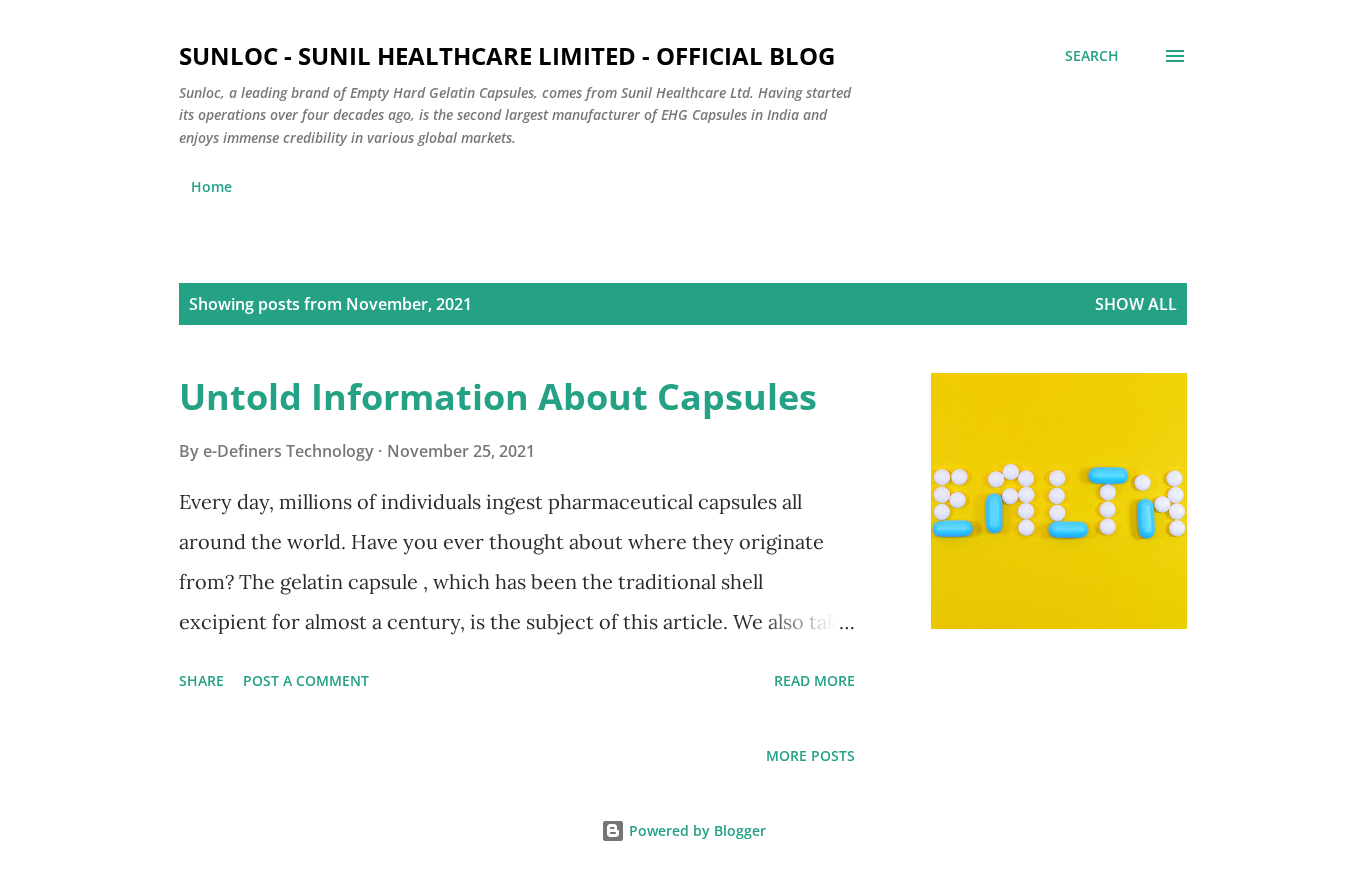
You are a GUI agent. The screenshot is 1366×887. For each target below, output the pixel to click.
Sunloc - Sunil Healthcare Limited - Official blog (507, 55)
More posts (810, 755)
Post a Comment (306, 680)
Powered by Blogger (695, 830)
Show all (1136, 304)
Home (211, 186)
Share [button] (201, 680)
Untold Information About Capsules (498, 396)
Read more (814, 680)
